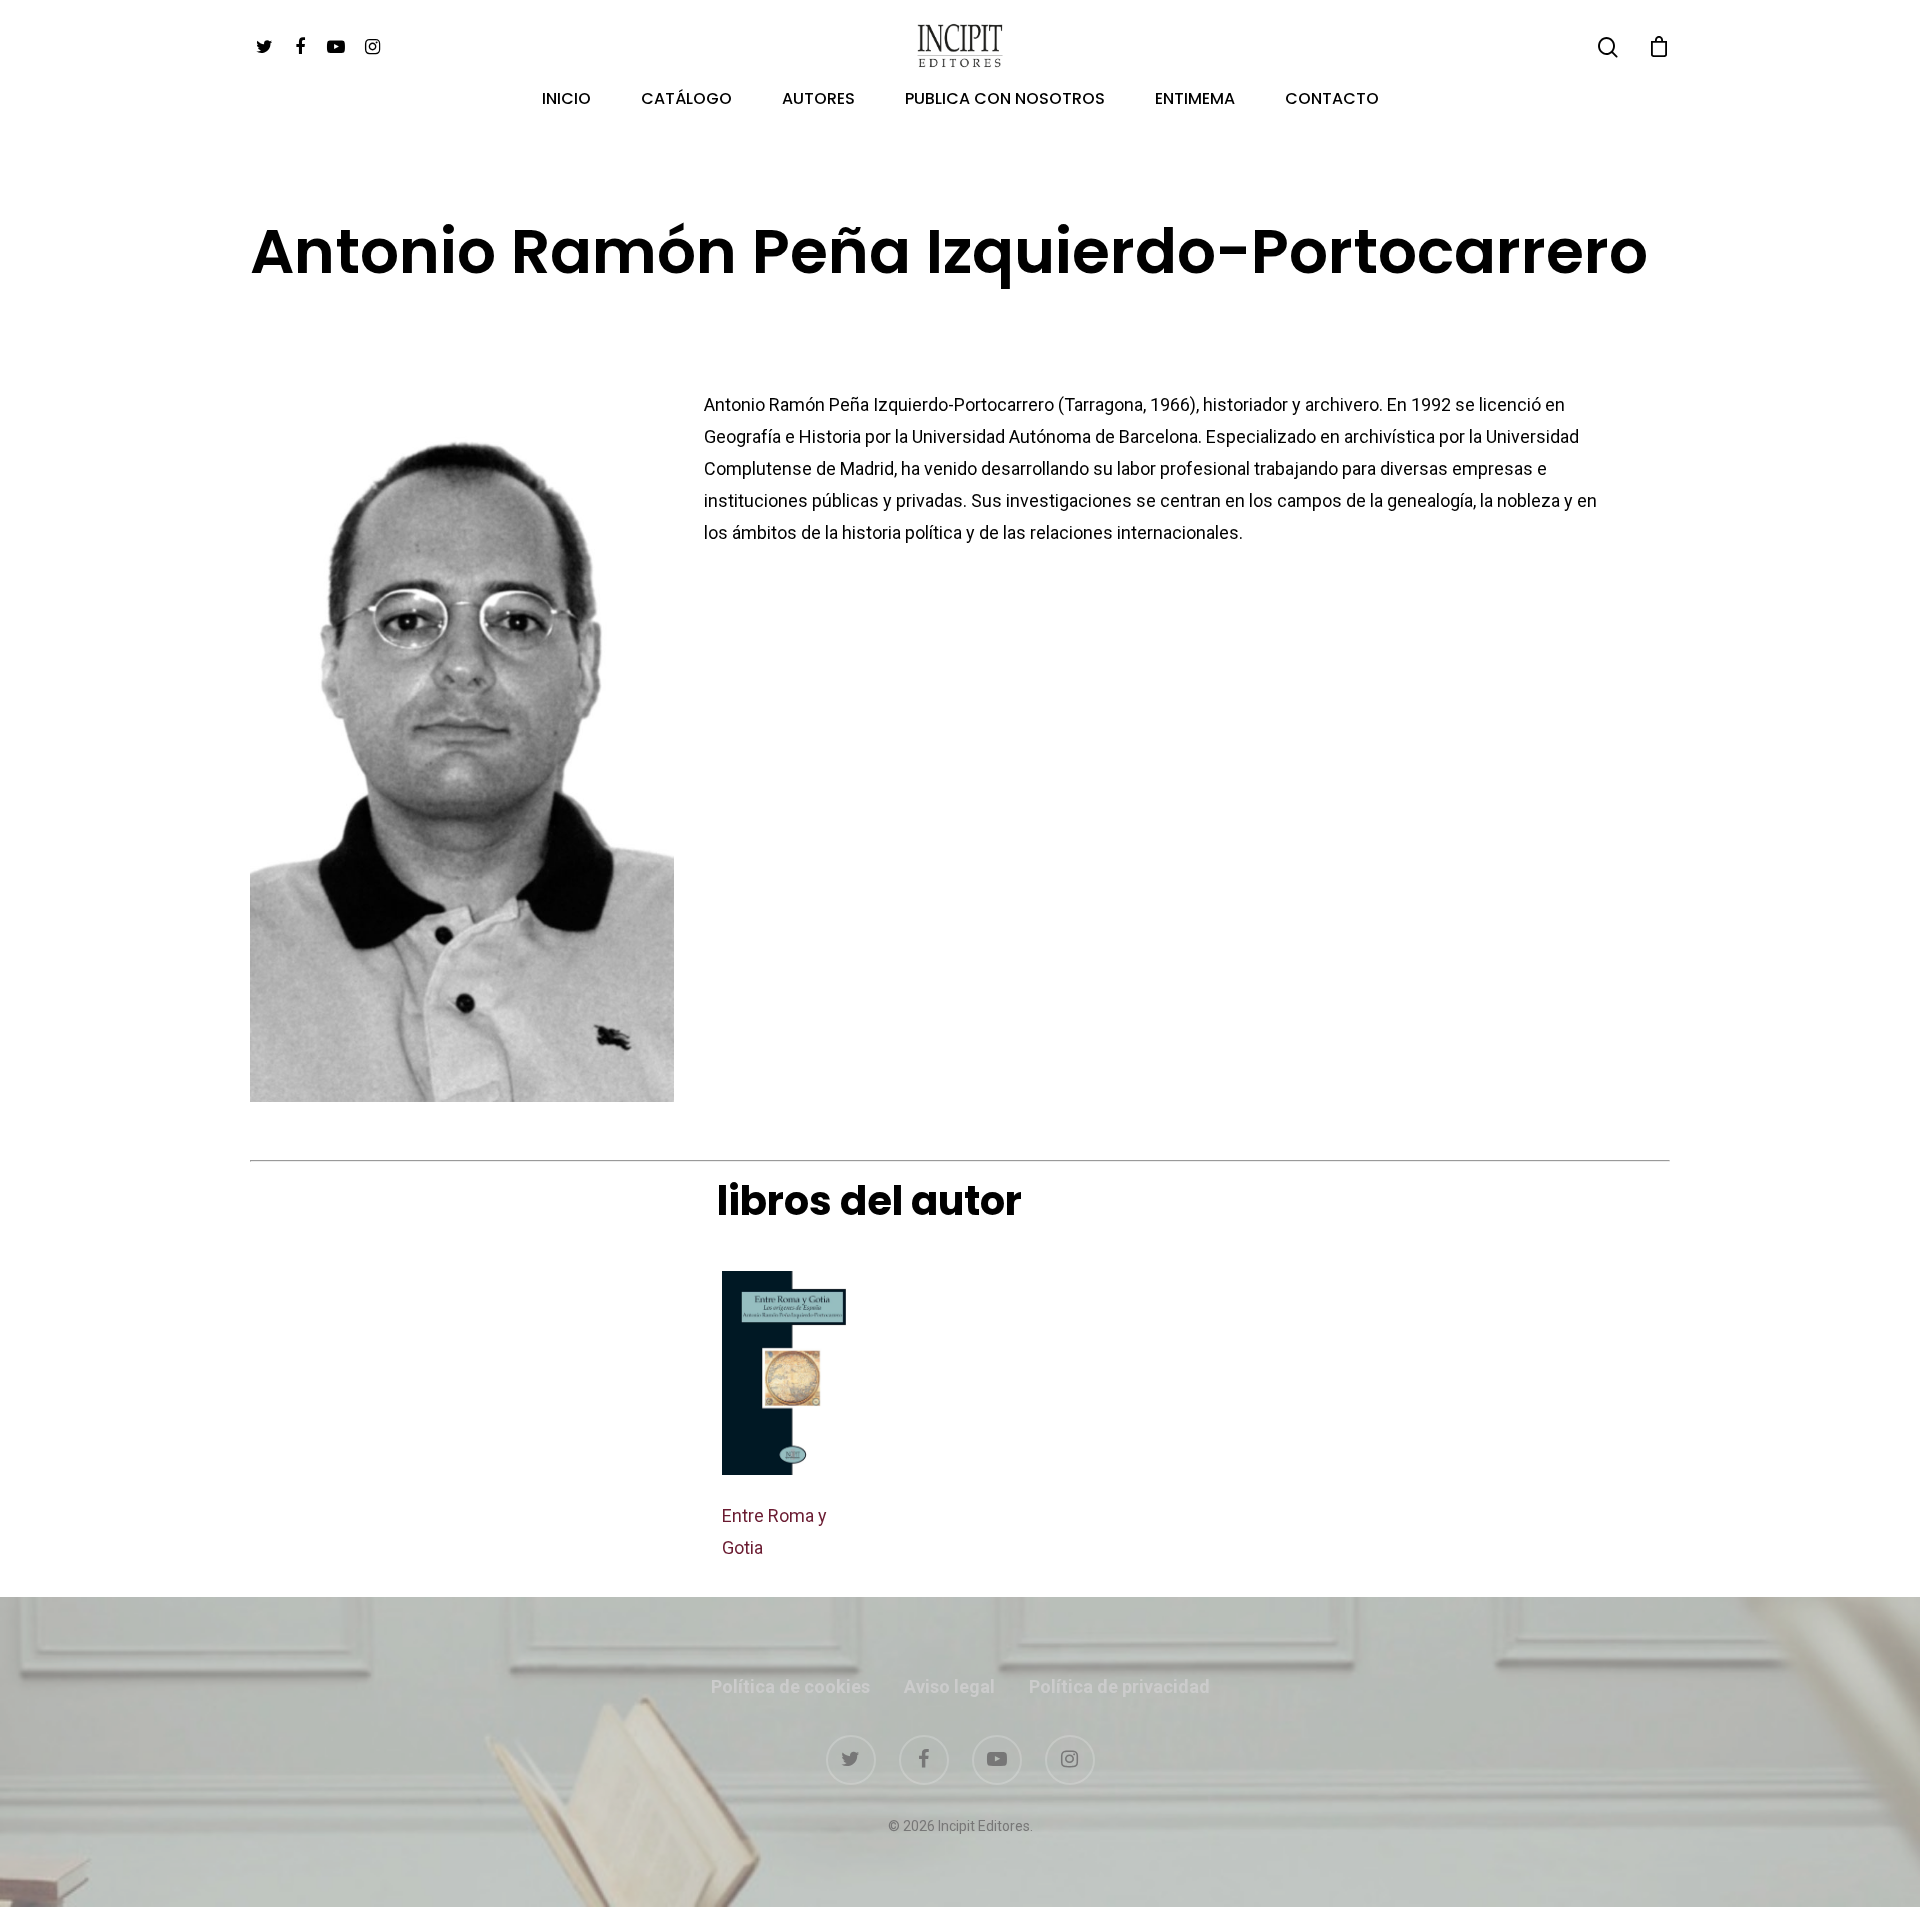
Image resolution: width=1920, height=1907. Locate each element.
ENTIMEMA (1195, 100)
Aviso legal (949, 1686)
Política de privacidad (1119, 1686)
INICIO (566, 100)
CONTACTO (1332, 100)
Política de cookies (790, 1686)
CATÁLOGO (686, 100)
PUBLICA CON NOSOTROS (1005, 100)
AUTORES (818, 100)
